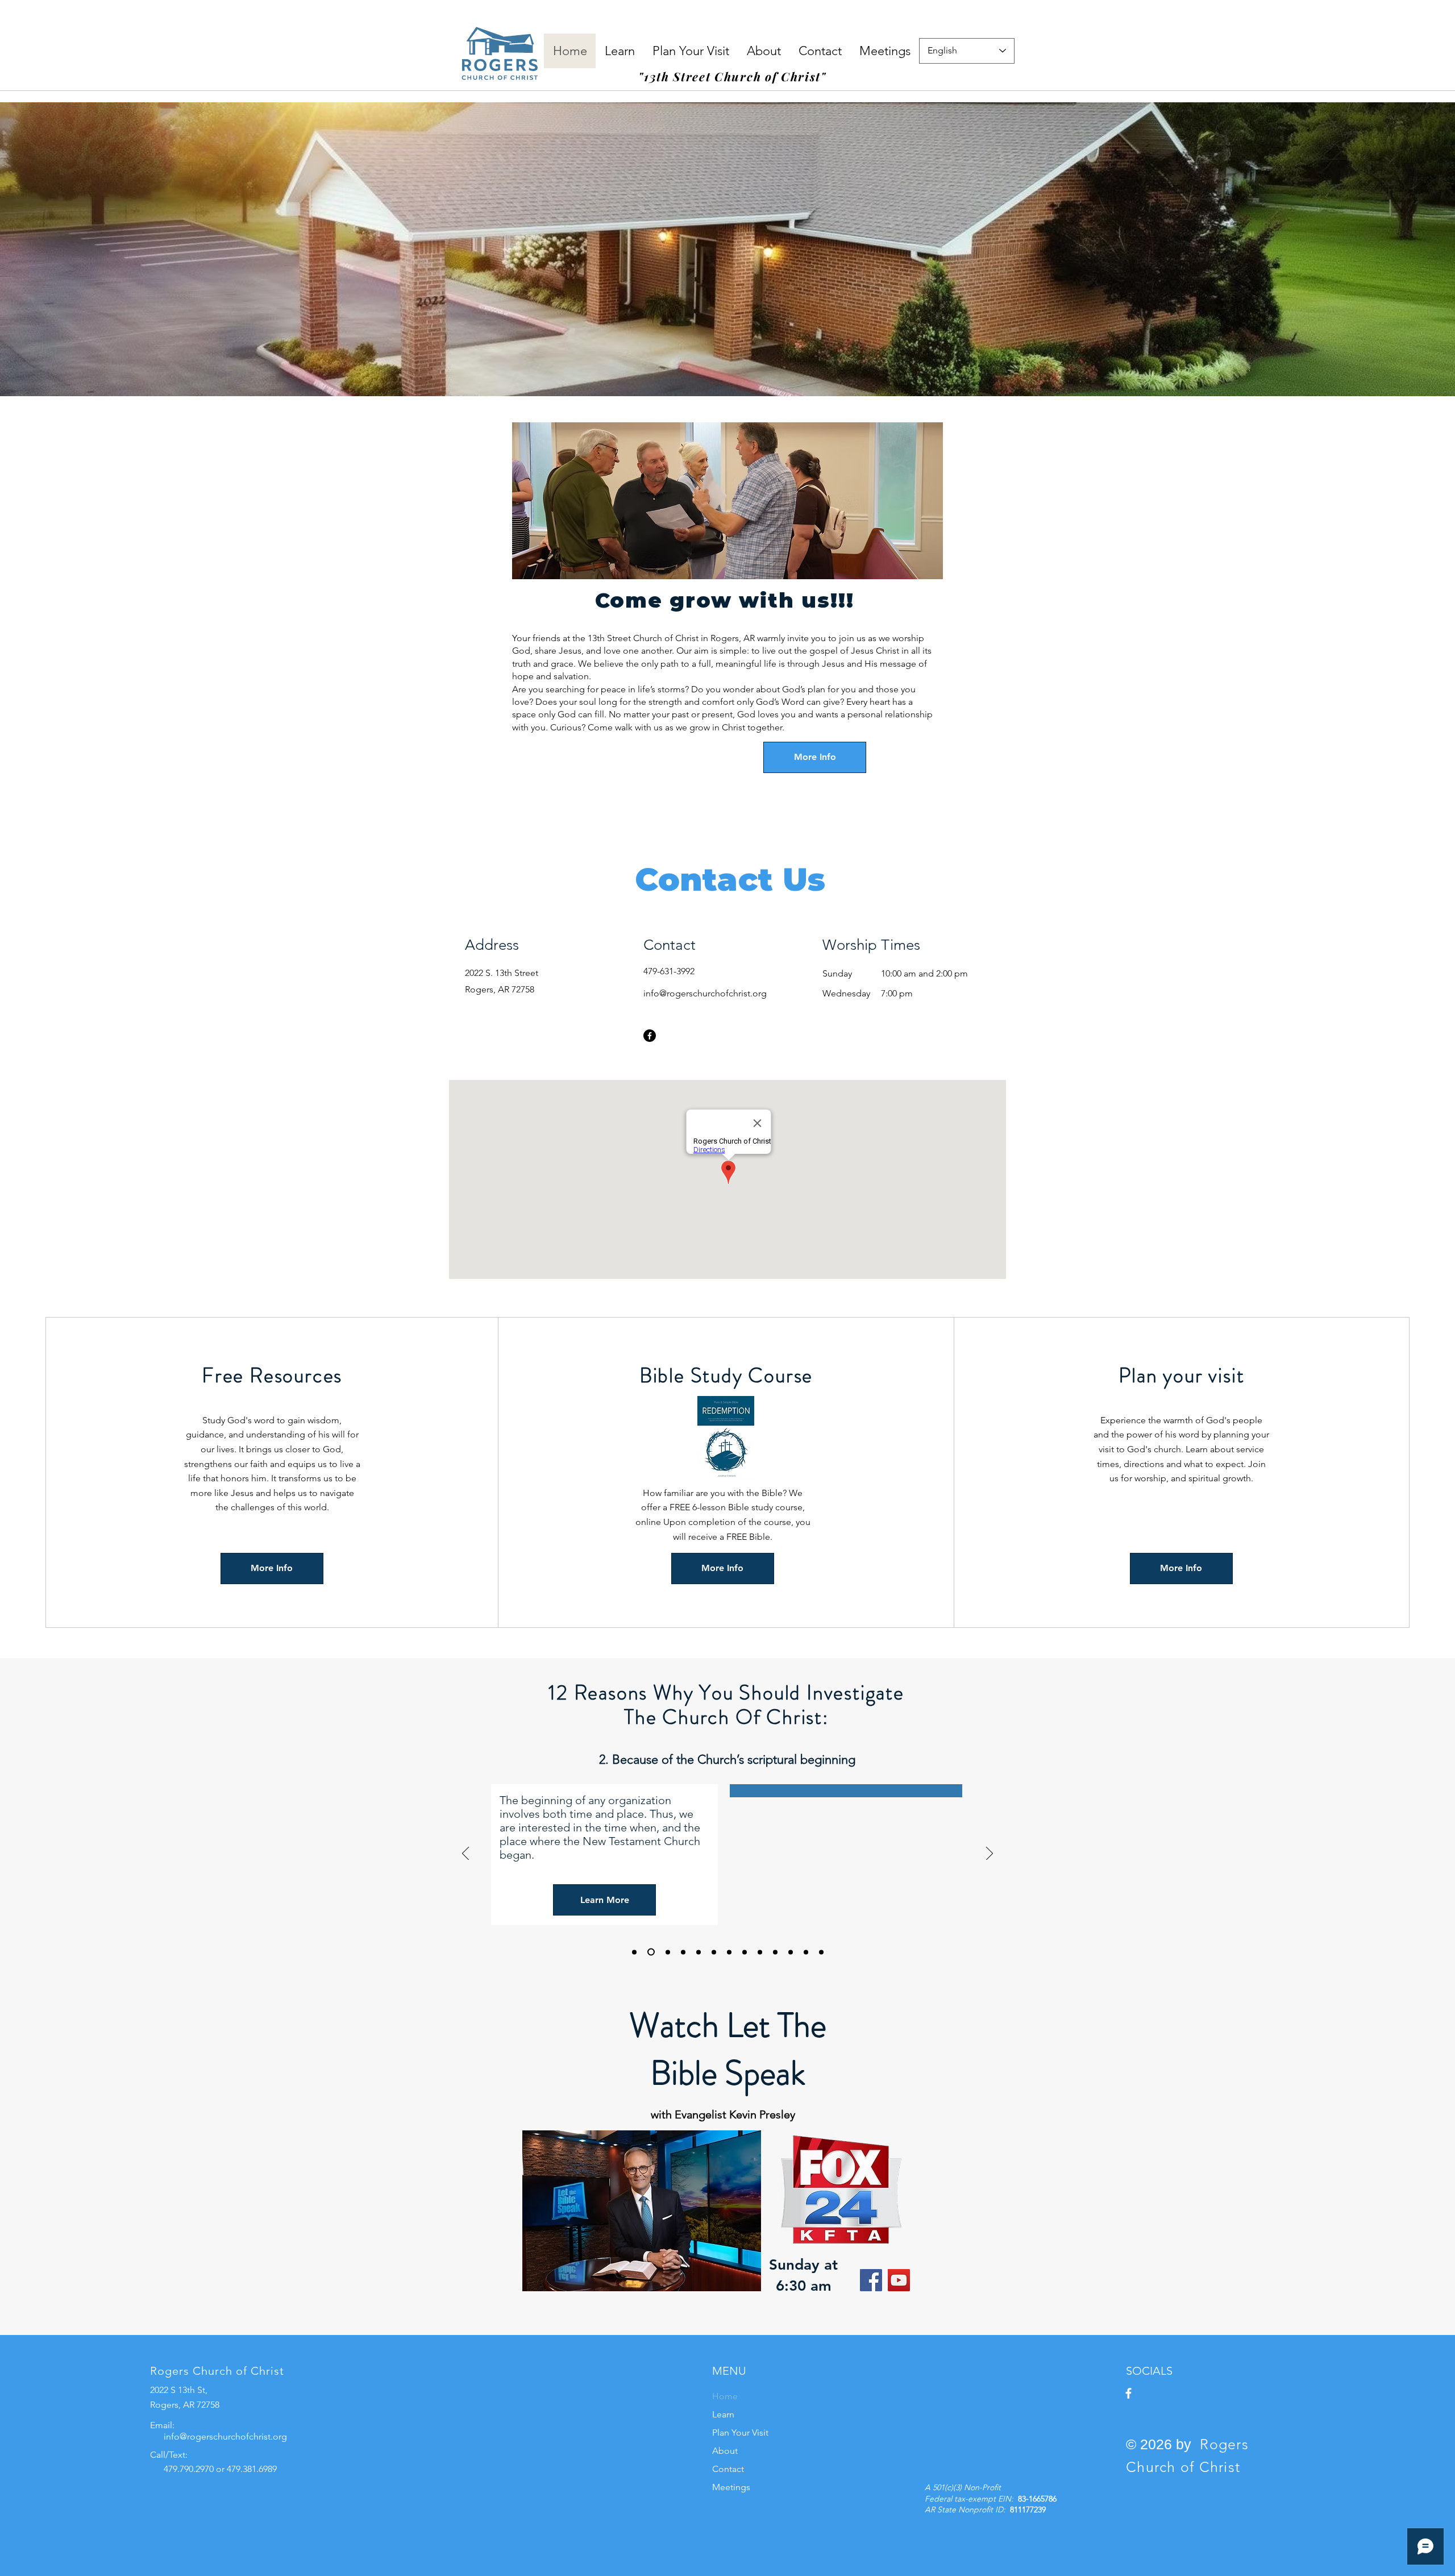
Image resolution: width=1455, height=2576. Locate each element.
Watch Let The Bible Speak (728, 2049)
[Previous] (465, 1854)
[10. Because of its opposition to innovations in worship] (775, 1952)
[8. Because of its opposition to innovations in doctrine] (745, 1952)
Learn (723, 2414)
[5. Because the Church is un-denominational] (699, 1952)
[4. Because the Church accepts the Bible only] (683, 1952)
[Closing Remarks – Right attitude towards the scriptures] (821, 1952)
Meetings (731, 2487)
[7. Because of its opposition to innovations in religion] (729, 1952)
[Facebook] (650, 1036)
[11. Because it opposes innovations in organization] (791, 1952)
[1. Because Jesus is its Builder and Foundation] (634, 1952)
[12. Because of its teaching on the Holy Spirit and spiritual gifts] (806, 1952)
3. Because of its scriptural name (727, 1759)
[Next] (990, 1854)
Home (725, 2396)
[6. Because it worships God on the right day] (714, 1952)
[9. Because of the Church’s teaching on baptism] (760, 1952)
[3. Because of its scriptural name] (666, 1952)
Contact (728, 2469)
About (725, 2451)
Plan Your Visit (740, 2432)
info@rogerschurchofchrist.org (705, 993)
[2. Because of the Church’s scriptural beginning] (650, 1952)
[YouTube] (899, 2280)
